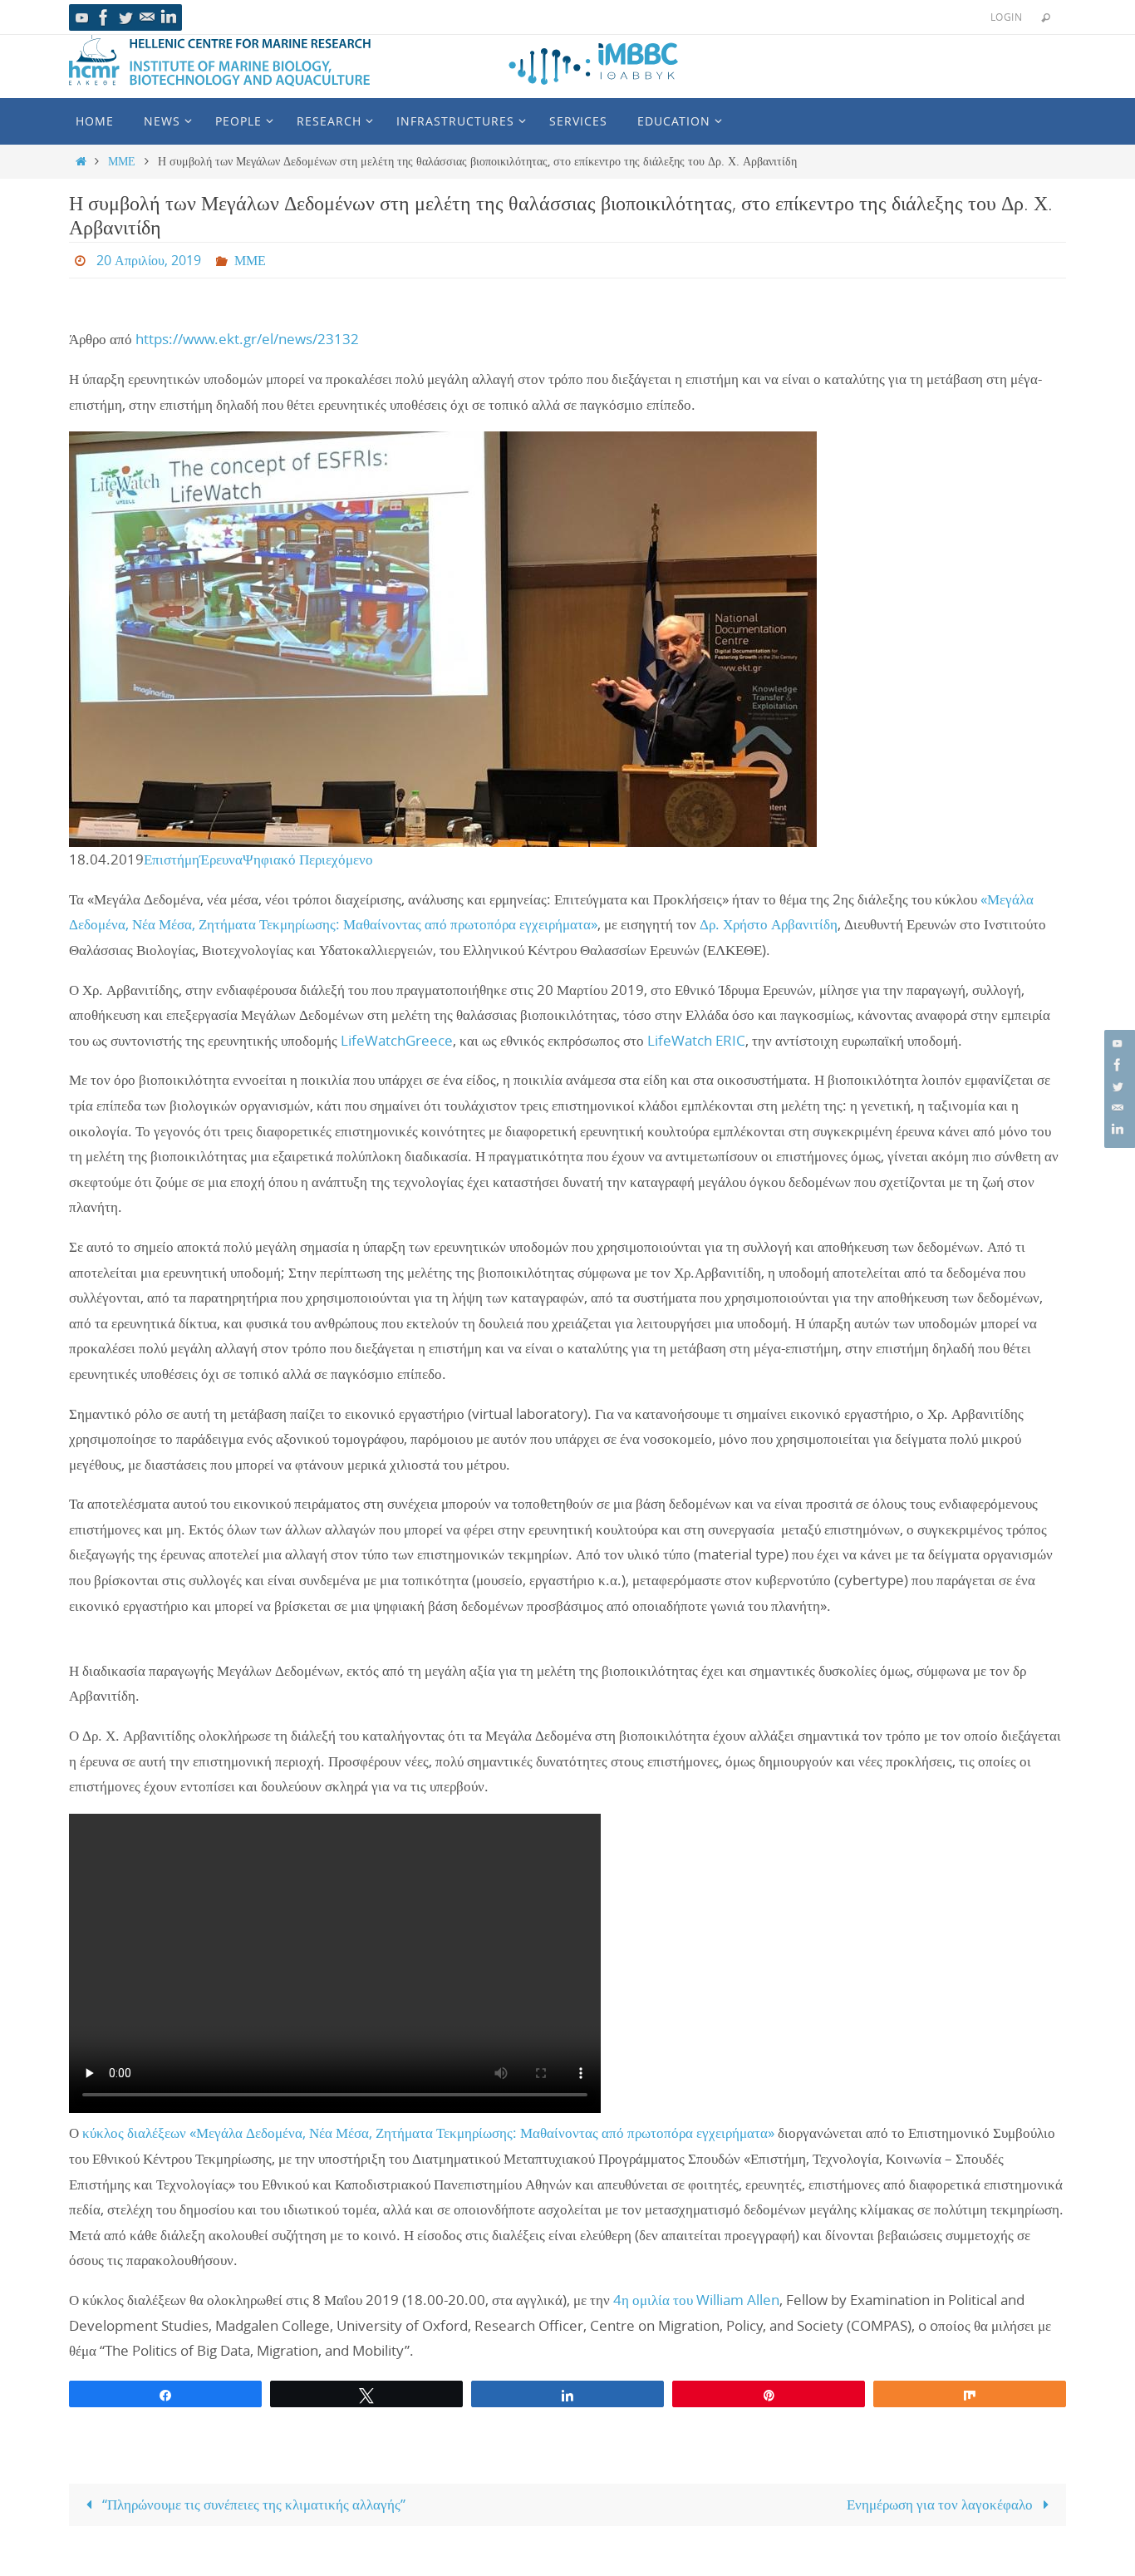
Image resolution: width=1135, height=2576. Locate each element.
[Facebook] (104, 17)
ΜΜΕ (122, 161)
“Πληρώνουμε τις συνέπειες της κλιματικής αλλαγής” (252, 2504)
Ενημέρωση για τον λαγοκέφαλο (941, 2504)
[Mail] (147, 17)
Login (1006, 17)
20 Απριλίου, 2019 (149, 260)
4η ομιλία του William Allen (696, 2300)
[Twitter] (125, 17)
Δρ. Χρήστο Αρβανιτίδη (769, 924)
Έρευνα (221, 859)
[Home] (81, 161)
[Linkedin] (169, 17)
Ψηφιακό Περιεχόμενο (308, 859)
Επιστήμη (172, 859)
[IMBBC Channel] (82, 17)
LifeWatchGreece (397, 1040)
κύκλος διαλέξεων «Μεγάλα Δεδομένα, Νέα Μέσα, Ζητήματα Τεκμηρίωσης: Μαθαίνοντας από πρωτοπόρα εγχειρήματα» (428, 2133)
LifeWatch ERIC (696, 1040)
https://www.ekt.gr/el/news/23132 (247, 339)
